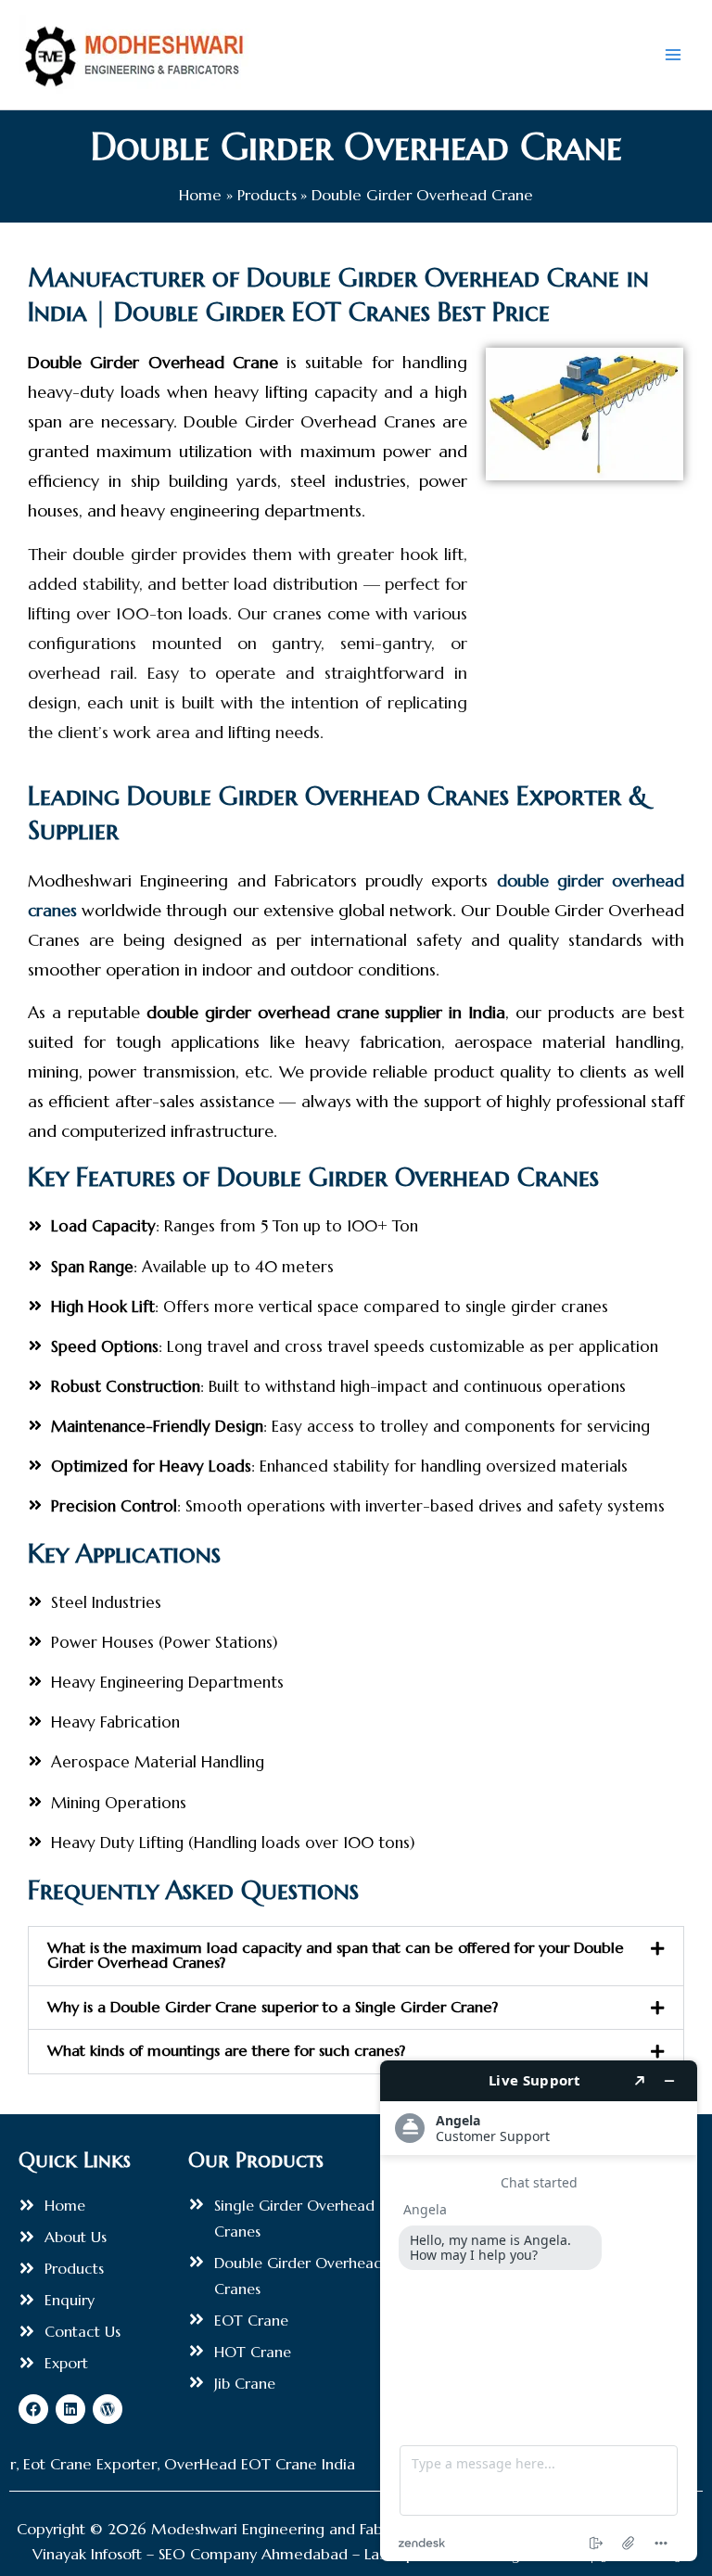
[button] (356, 1956)
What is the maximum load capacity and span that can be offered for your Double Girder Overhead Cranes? (336, 1955)
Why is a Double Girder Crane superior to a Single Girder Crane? (273, 2007)
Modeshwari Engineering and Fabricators (293, 2529)
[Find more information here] (539, 2311)
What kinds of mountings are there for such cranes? (226, 2051)
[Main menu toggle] (673, 55)
